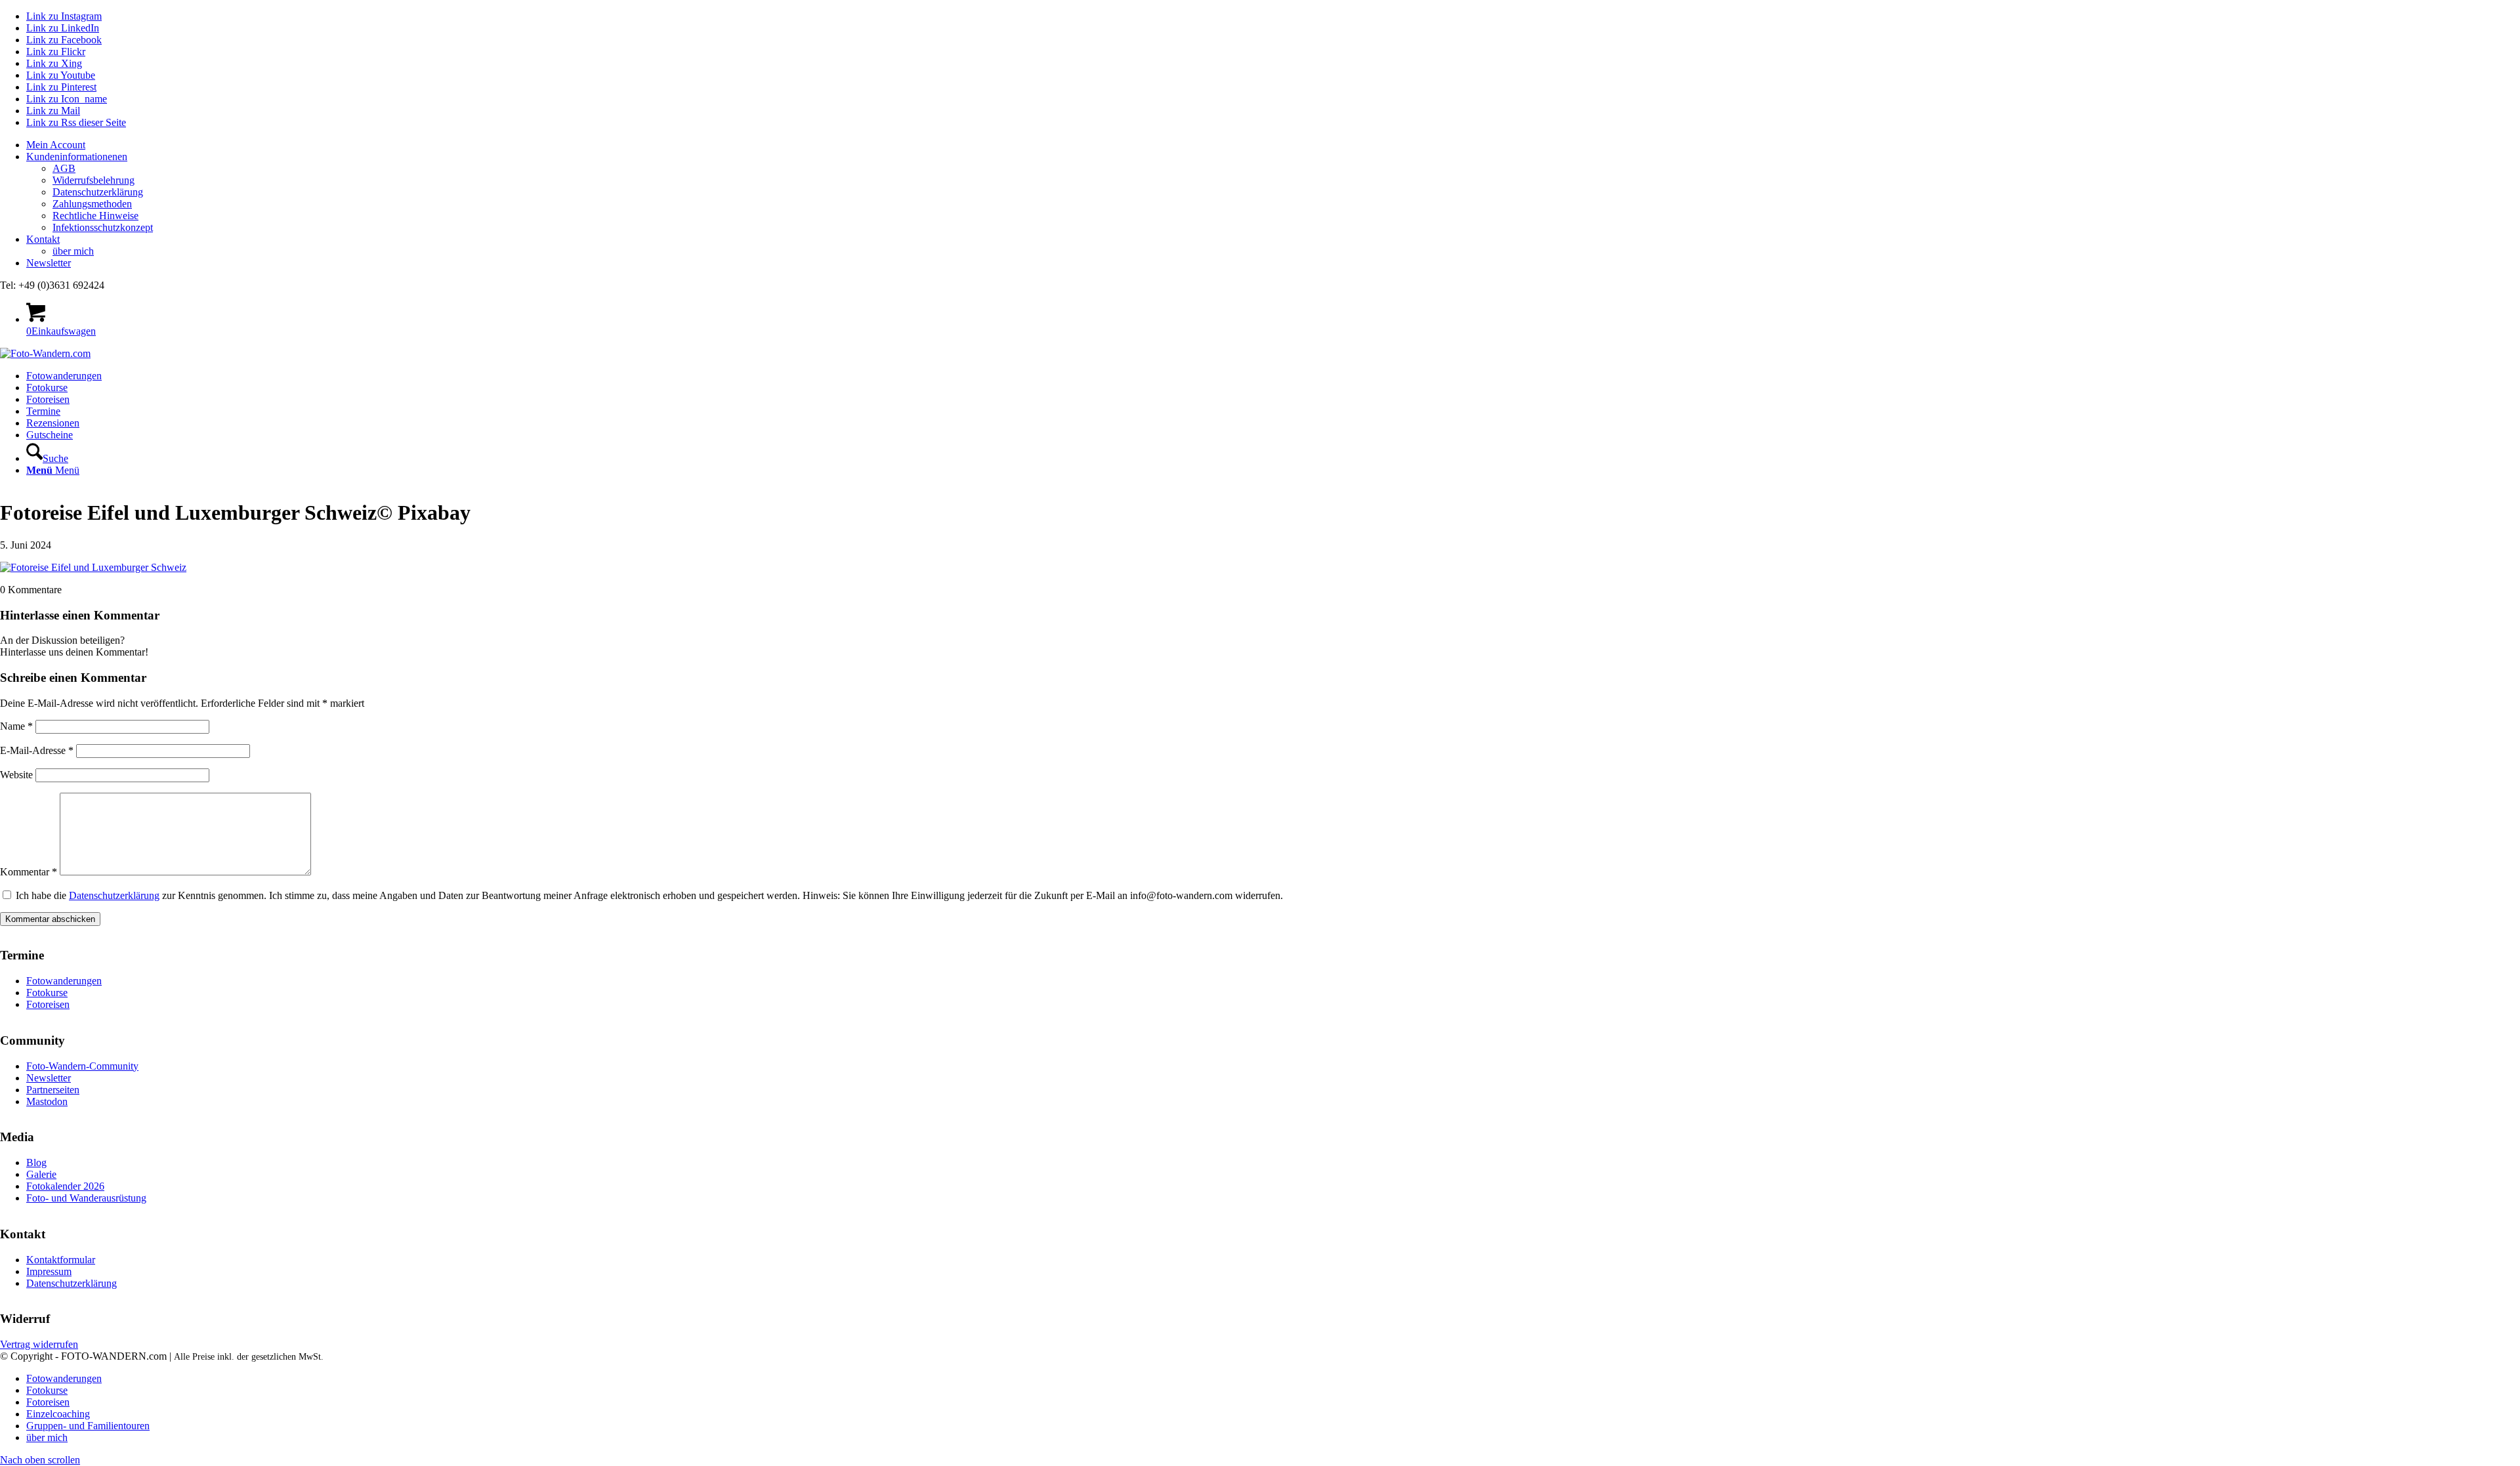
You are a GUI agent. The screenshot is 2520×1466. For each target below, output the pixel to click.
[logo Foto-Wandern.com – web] (45, 353)
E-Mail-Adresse (37, 750)
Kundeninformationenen (77, 157)
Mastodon (47, 1101)
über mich (73, 251)
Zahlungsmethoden (92, 204)
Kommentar (29, 872)
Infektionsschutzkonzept (103, 227)
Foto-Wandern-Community (82, 1066)
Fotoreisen (48, 1004)
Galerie (41, 1174)
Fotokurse (47, 993)
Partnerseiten (53, 1090)
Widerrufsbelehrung (94, 180)
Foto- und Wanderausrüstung (86, 1198)
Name (16, 726)
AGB (64, 168)
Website (16, 775)
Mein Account (56, 145)
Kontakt (43, 239)
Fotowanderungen (64, 981)
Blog (36, 1162)
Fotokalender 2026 (65, 1186)
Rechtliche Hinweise (95, 216)
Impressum (49, 1271)
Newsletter (49, 263)
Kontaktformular (61, 1260)
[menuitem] (1273, 145)
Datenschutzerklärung (98, 192)
